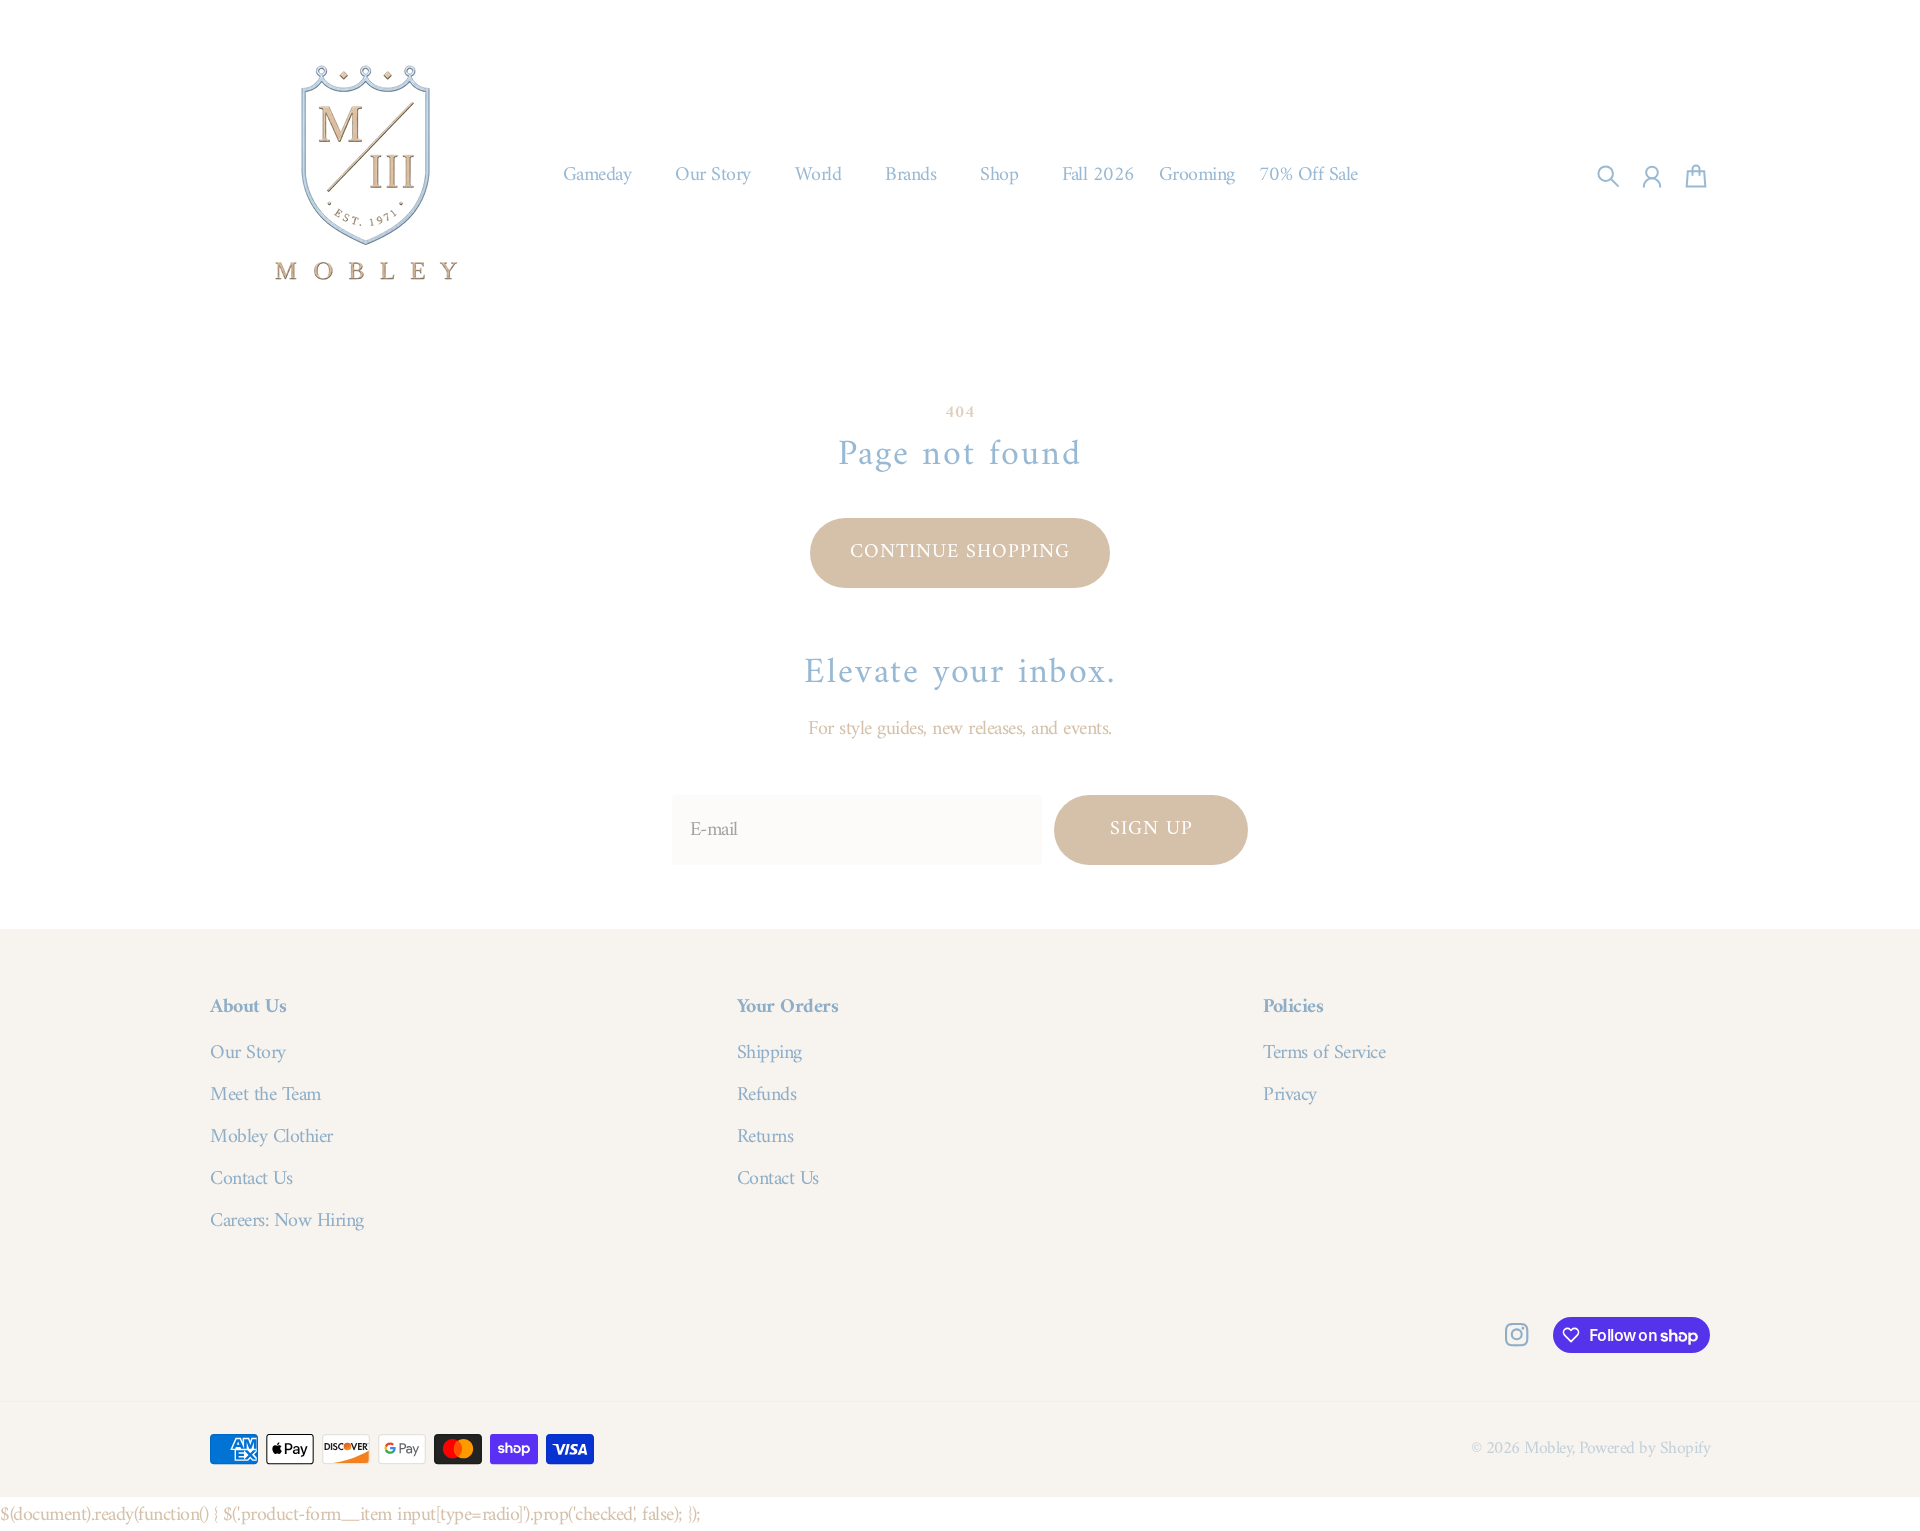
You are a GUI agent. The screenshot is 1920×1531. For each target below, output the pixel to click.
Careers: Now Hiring (287, 1222)
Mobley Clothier (271, 1138)
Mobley (1548, 1448)
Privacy (1290, 1096)
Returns (765, 1138)
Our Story (248, 1054)
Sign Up (1151, 829)
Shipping (769, 1054)
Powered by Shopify (1644, 1448)
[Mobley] (366, 176)
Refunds (767, 1096)
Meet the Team (265, 1096)
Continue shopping (960, 552)
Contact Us (251, 1180)
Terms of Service (1324, 1054)
